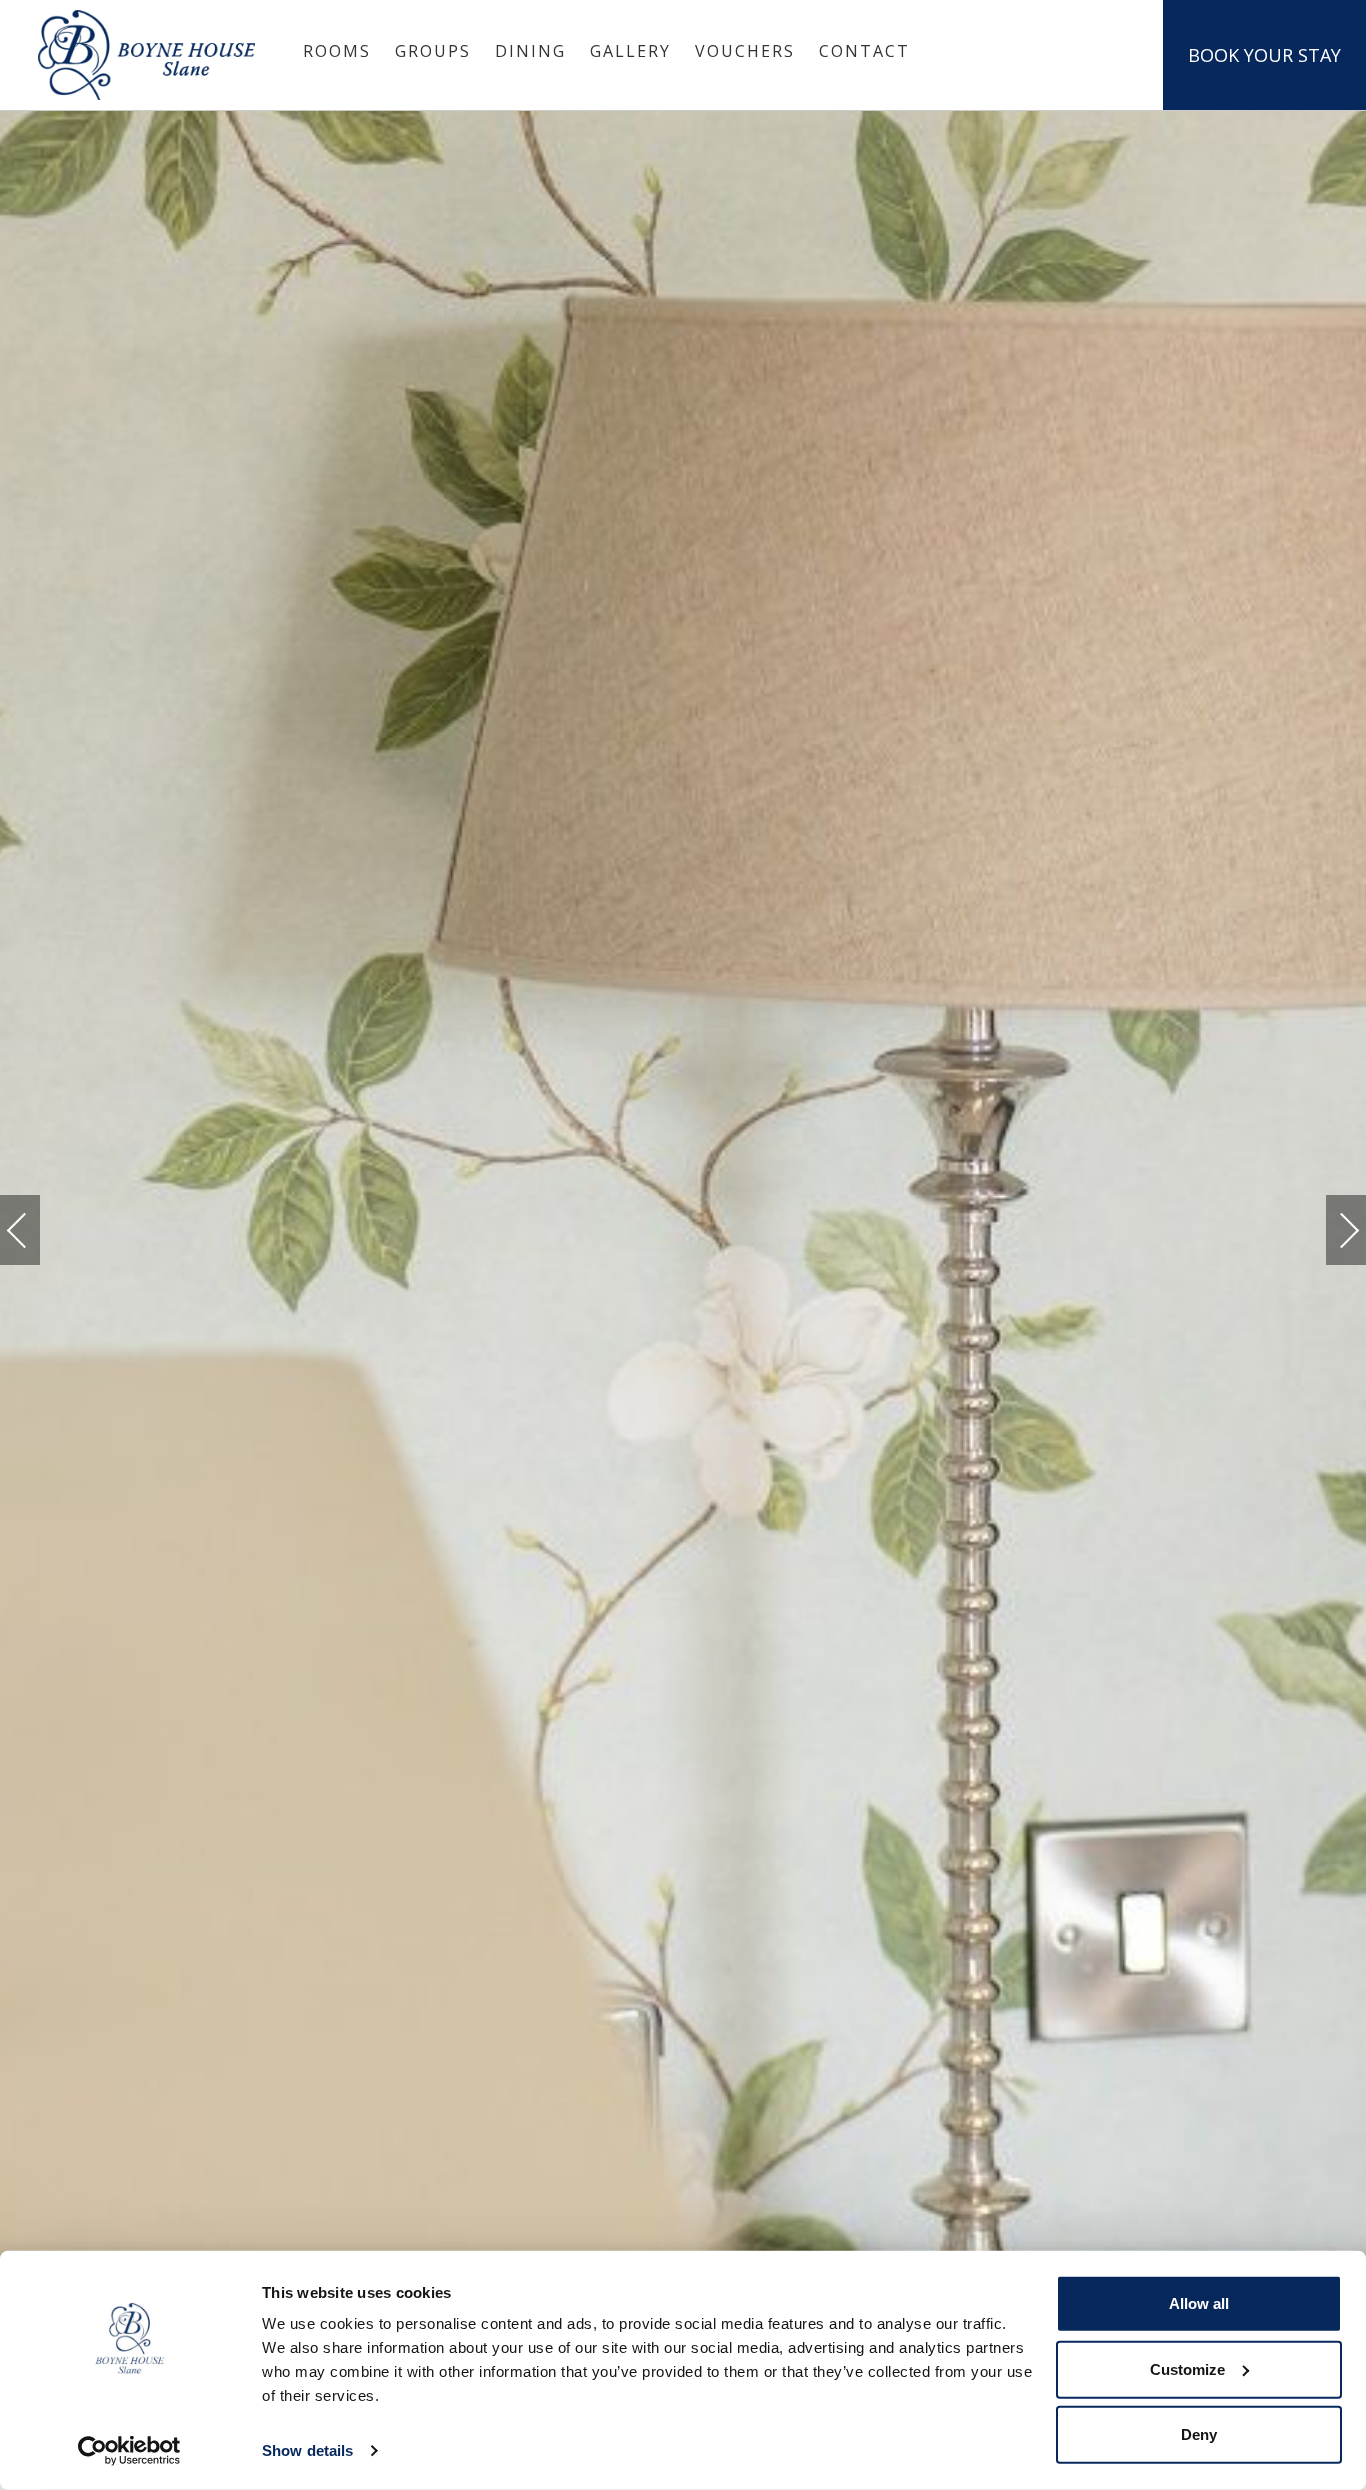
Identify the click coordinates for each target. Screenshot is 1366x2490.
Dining (530, 51)
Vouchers (745, 51)
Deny (1199, 2434)
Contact (864, 51)
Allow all (1199, 2303)
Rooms (337, 51)
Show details (307, 2450)
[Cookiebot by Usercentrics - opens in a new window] (129, 2451)
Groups (433, 51)
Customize (1187, 2368)
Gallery (630, 51)
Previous (37, 1230)
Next (1329, 1221)
